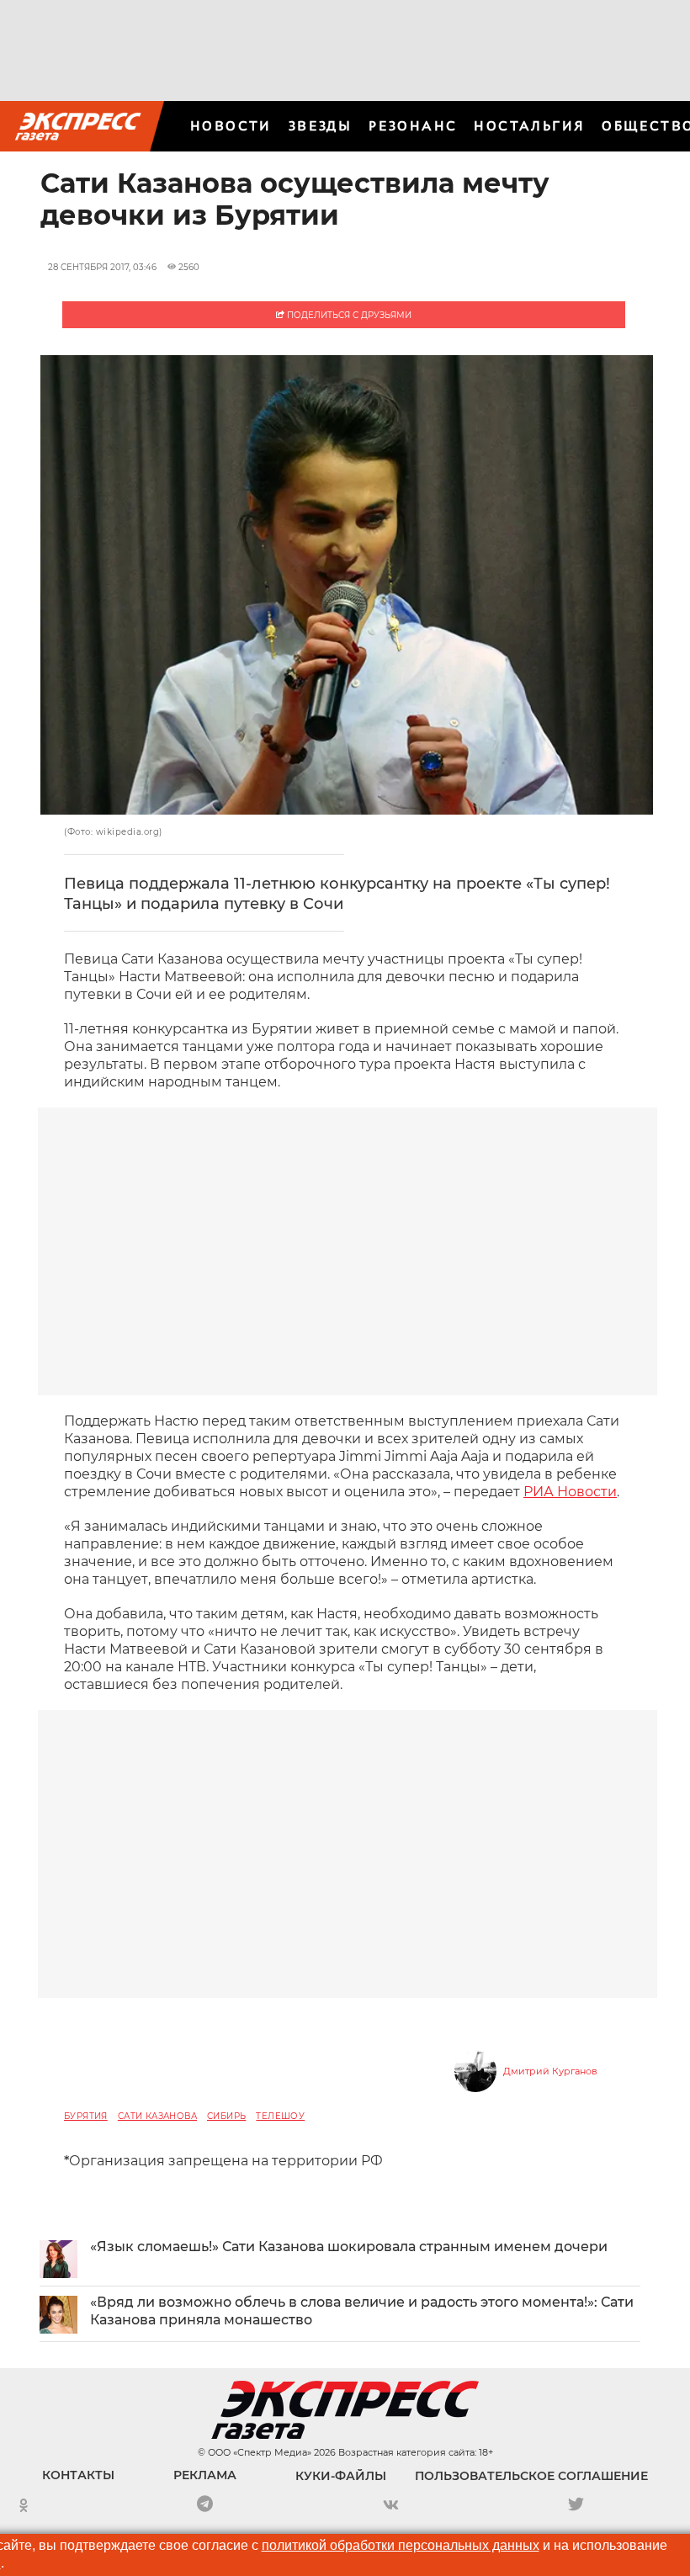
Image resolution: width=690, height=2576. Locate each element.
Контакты (78, 2475)
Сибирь (226, 2116)
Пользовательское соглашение (531, 2476)
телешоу (280, 2116)
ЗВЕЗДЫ (320, 126)
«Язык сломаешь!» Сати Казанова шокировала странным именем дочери (349, 2247)
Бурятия (86, 2116)
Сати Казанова (157, 2116)
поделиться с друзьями (348, 315)
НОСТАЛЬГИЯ (529, 126)
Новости (231, 126)
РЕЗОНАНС (413, 126)
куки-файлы (341, 2476)
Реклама (205, 2475)
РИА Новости (570, 1492)
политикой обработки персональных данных (401, 2545)
